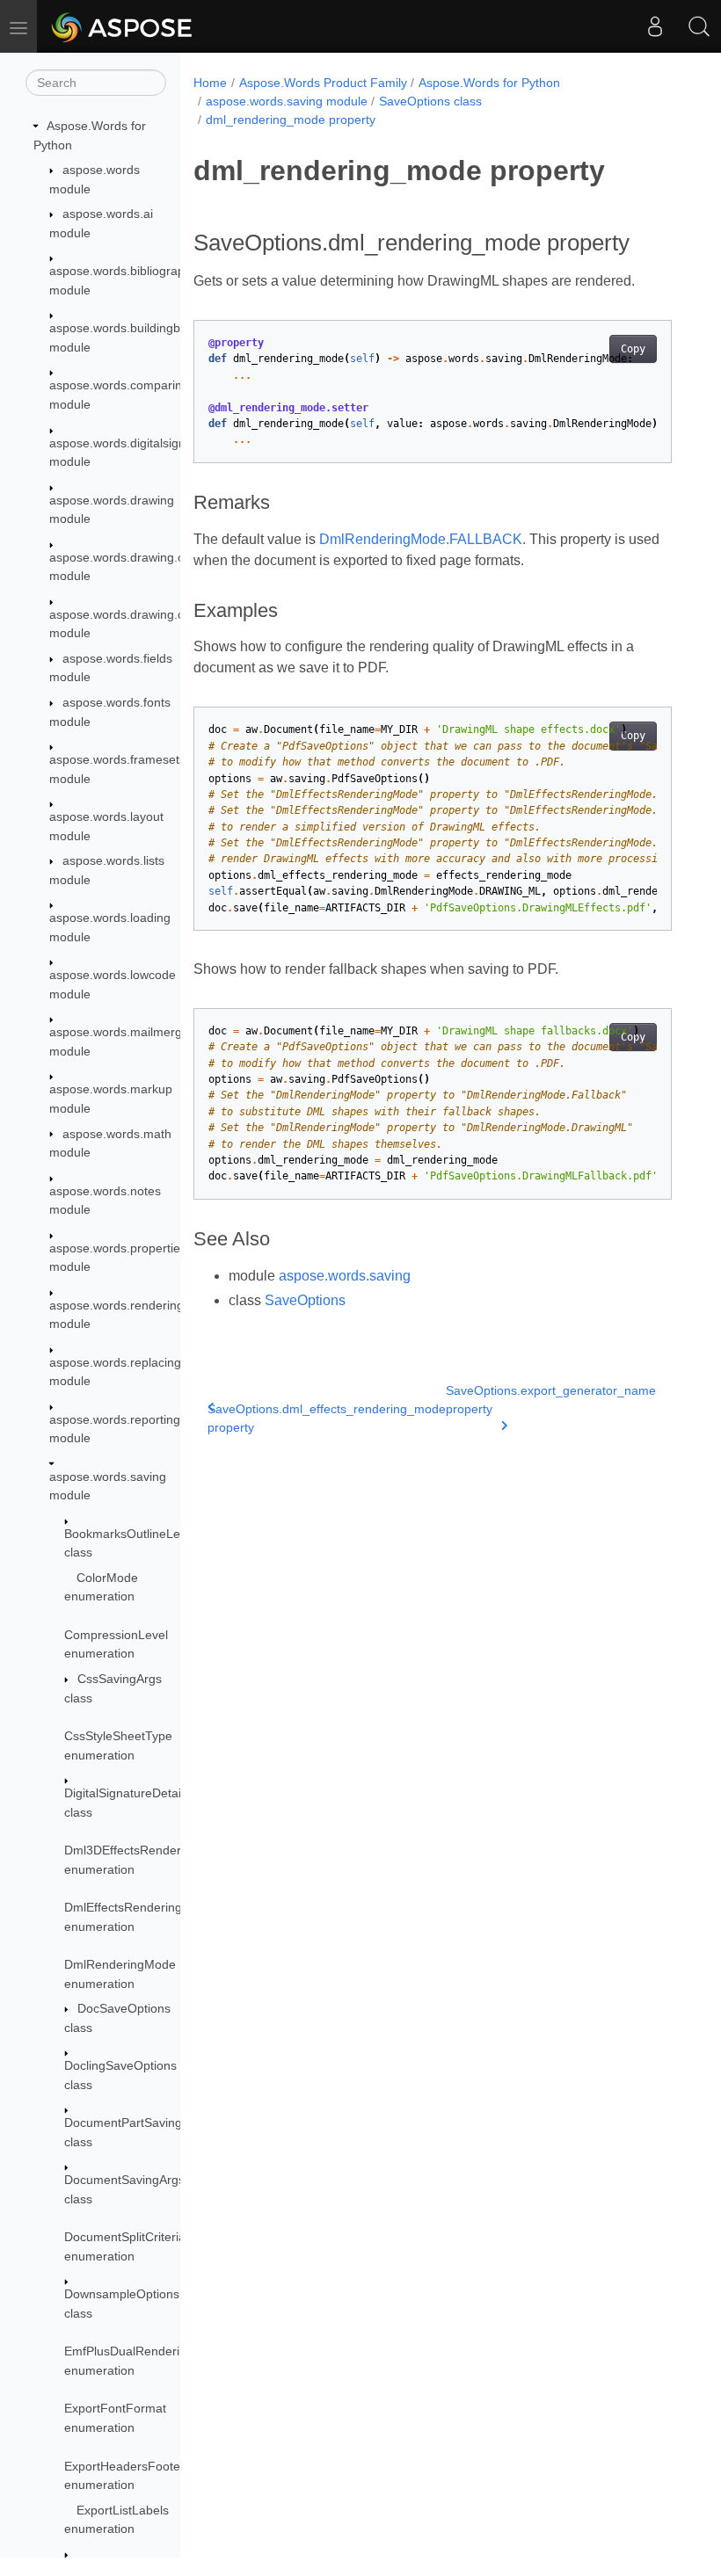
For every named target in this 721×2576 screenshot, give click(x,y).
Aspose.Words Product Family (323, 83)
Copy (633, 349)
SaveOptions (305, 1300)
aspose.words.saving (345, 1276)
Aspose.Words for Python (489, 83)
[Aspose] (123, 26)
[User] (655, 26)
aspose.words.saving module (287, 101)
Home (210, 83)
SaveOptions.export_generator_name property (551, 1400)
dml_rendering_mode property (291, 120)
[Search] (699, 26)
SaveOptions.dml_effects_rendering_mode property (327, 1418)
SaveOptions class (430, 101)
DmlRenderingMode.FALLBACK (421, 539)
